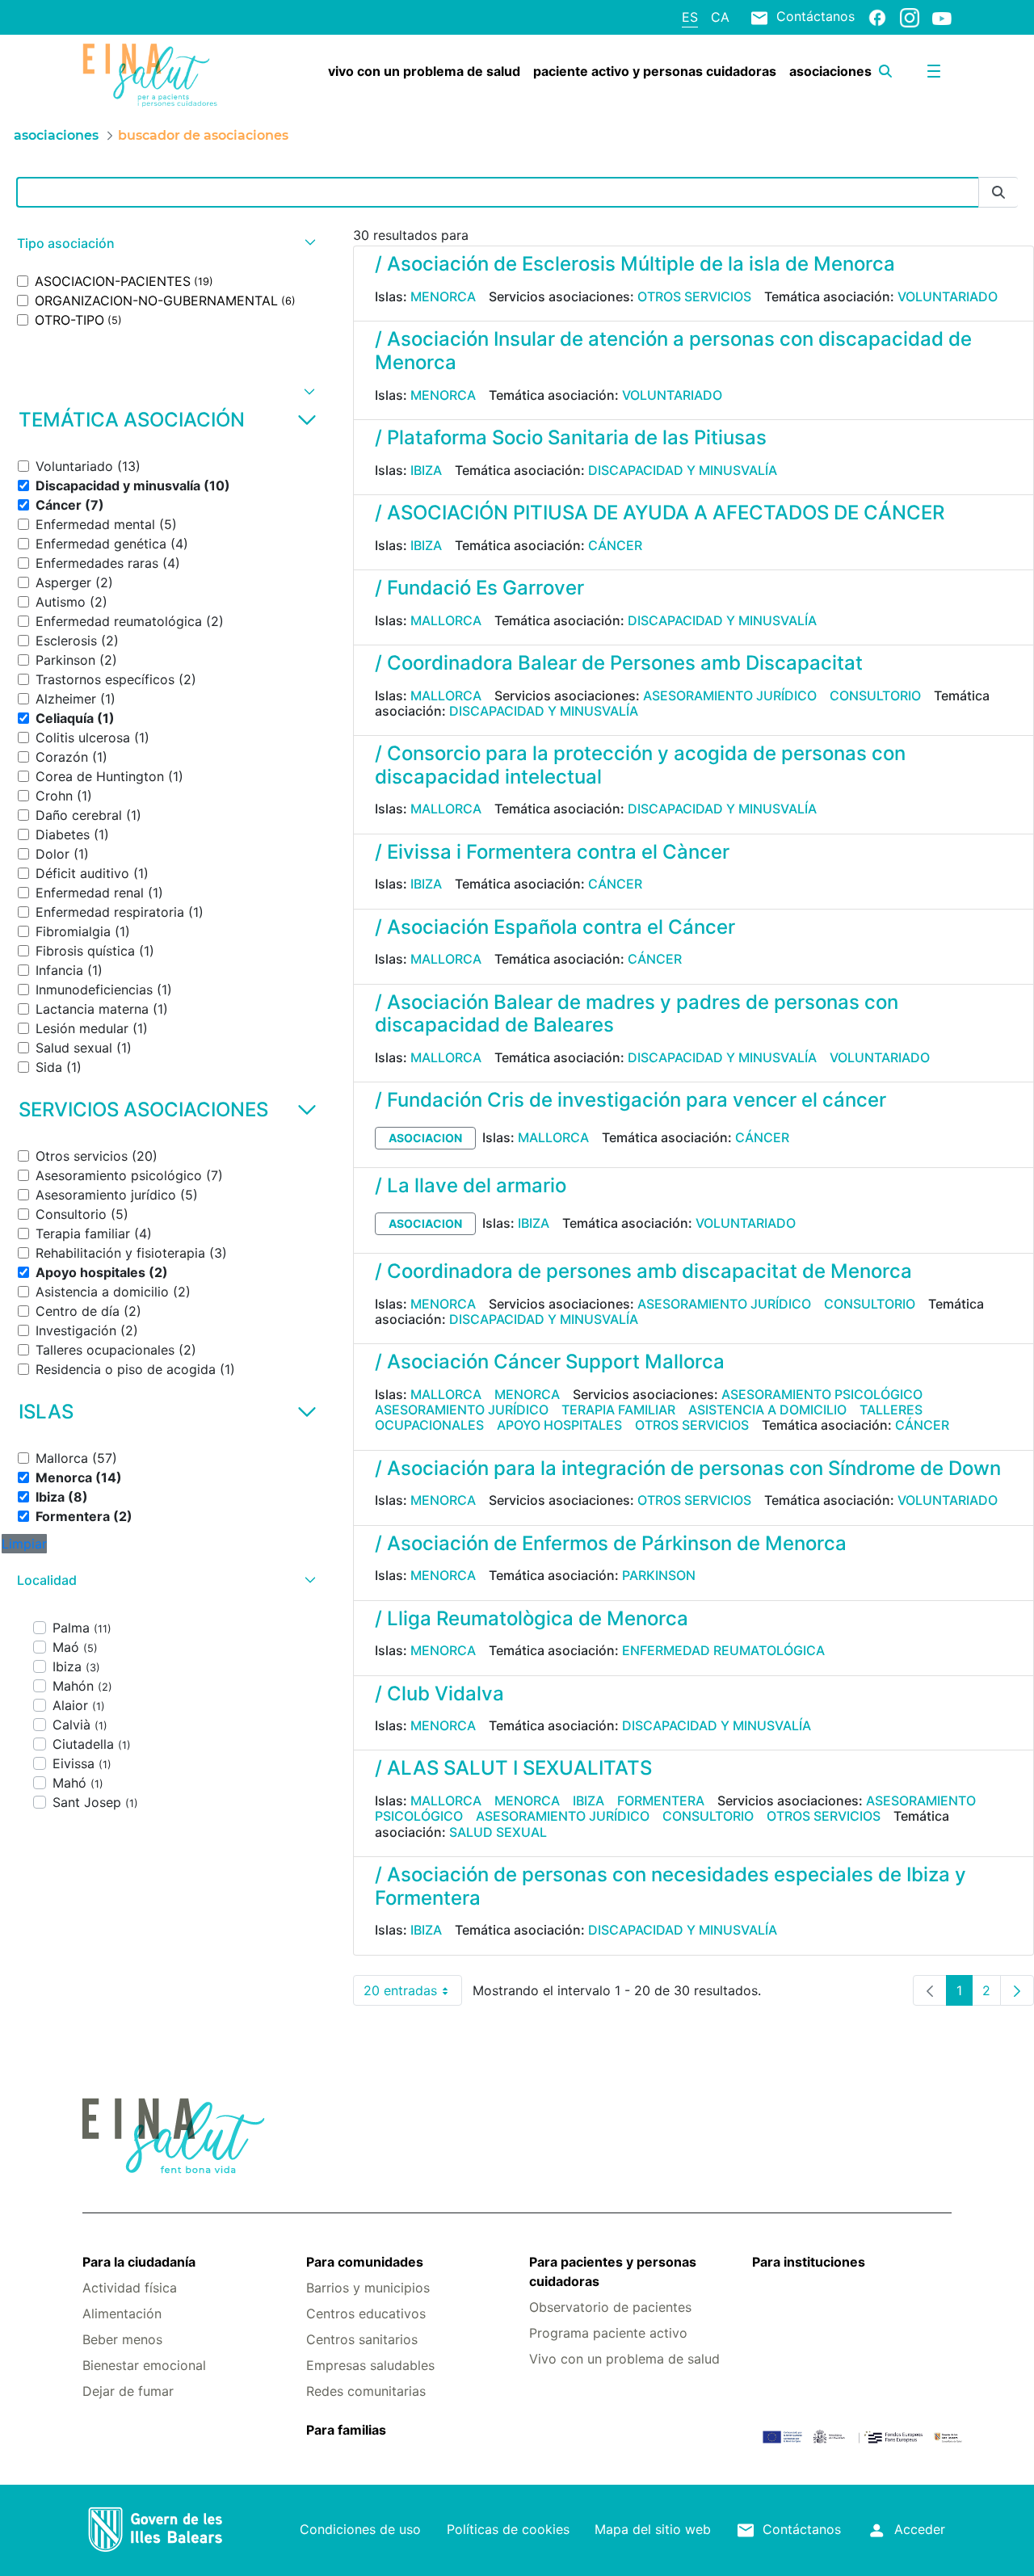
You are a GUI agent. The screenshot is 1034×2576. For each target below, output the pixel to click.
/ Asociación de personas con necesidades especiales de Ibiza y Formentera (670, 1886)
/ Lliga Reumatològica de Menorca (532, 1618)
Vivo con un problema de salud (624, 2359)
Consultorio (875, 695)
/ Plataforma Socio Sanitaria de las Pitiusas (571, 437)
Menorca (443, 296)
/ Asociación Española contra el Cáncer (555, 927)
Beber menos (122, 2339)
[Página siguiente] (1017, 1990)
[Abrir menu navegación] (934, 71)
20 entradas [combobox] (413, 1994)
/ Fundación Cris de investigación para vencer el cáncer (630, 1100)
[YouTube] (942, 18)
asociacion (425, 1138)
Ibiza (426, 470)
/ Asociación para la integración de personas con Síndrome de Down (688, 1468)
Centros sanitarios (362, 2339)
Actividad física (130, 2288)
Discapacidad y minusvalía (683, 470)
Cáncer (615, 545)
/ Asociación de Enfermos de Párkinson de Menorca (611, 1543)
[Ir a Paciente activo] (155, 75)
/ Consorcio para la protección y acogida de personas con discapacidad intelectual (640, 765)
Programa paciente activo (608, 2333)
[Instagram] (910, 17)
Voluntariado (948, 296)
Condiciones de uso (360, 2529)
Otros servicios (694, 296)
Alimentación (122, 2313)
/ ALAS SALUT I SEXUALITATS (513, 1768)
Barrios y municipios (368, 2288)
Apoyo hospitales (559, 1425)
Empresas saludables (370, 2365)
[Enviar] (998, 193)
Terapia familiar (618, 1410)
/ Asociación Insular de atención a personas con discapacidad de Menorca (673, 351)
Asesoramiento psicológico (822, 1394)
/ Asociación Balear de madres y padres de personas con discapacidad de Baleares (637, 1014)
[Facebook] (877, 17)
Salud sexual (498, 1832)
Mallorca (446, 620)
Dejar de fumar (128, 2391)
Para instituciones (809, 2262)
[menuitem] (424, 71)
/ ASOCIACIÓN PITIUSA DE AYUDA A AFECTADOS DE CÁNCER (660, 513)
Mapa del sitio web (653, 2529)
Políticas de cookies (508, 2529)
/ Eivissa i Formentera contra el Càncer (552, 852)
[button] (164, 244)
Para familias (346, 2430)
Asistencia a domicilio (767, 1410)
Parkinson (659, 1575)
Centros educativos (366, 2313)
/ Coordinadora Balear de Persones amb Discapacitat (619, 663)
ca (720, 17)
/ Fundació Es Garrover (479, 588)
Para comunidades (365, 2262)
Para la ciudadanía (139, 2262)
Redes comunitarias (366, 2391)
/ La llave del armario (471, 1185)
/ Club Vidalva (439, 1694)
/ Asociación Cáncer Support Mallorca (550, 1362)
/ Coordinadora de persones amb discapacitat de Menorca (643, 1271)
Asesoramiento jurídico (730, 695)
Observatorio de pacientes (610, 2307)
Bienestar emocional (144, 2365)
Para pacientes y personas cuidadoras (613, 2271)
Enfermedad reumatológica (723, 1650)
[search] (885, 71)
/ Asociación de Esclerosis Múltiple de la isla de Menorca (635, 264)
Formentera (661, 1801)
